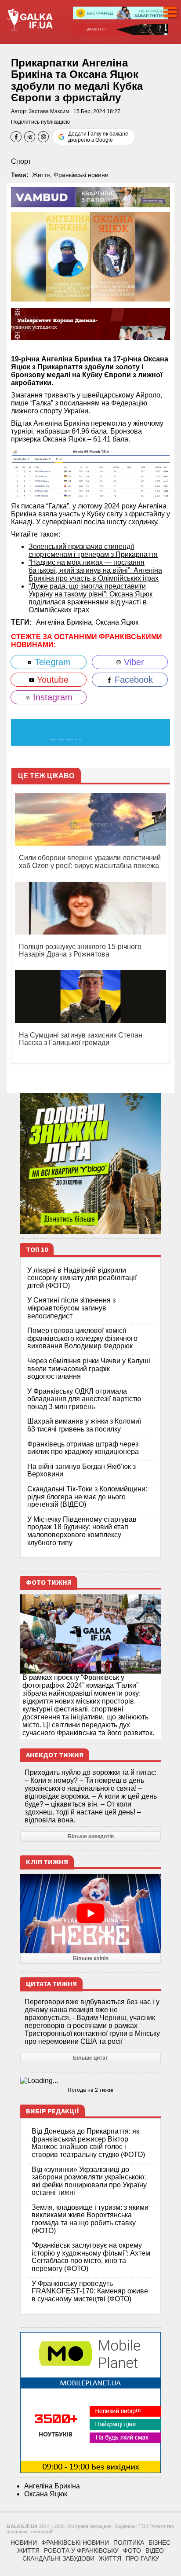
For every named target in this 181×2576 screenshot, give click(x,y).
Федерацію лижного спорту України (79, 407)
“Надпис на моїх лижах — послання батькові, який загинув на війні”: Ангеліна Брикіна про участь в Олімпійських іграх (95, 570)
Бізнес (159, 2543)
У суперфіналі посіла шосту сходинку (96, 522)
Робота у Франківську (81, 2550)
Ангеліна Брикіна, (66, 622)
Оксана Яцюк (117, 622)
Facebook (132, 680)
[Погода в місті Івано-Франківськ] (90, 2081)
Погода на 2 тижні (90, 2090)
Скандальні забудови (58, 2558)
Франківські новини (81, 175)
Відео (155, 2550)
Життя (41, 175)
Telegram (51, 662)
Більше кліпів (91, 1958)
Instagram (51, 697)
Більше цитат (90, 2058)
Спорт (21, 161)
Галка (42, 403)
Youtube (51, 680)
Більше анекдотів (91, 1836)
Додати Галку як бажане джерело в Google (98, 137)
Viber (133, 662)
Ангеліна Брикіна (52, 2486)
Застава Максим (49, 111)
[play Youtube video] (90, 1914)
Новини (24, 2543)
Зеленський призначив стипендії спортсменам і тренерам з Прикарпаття (93, 550)
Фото (132, 2550)
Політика (129, 2543)
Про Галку (142, 2558)
